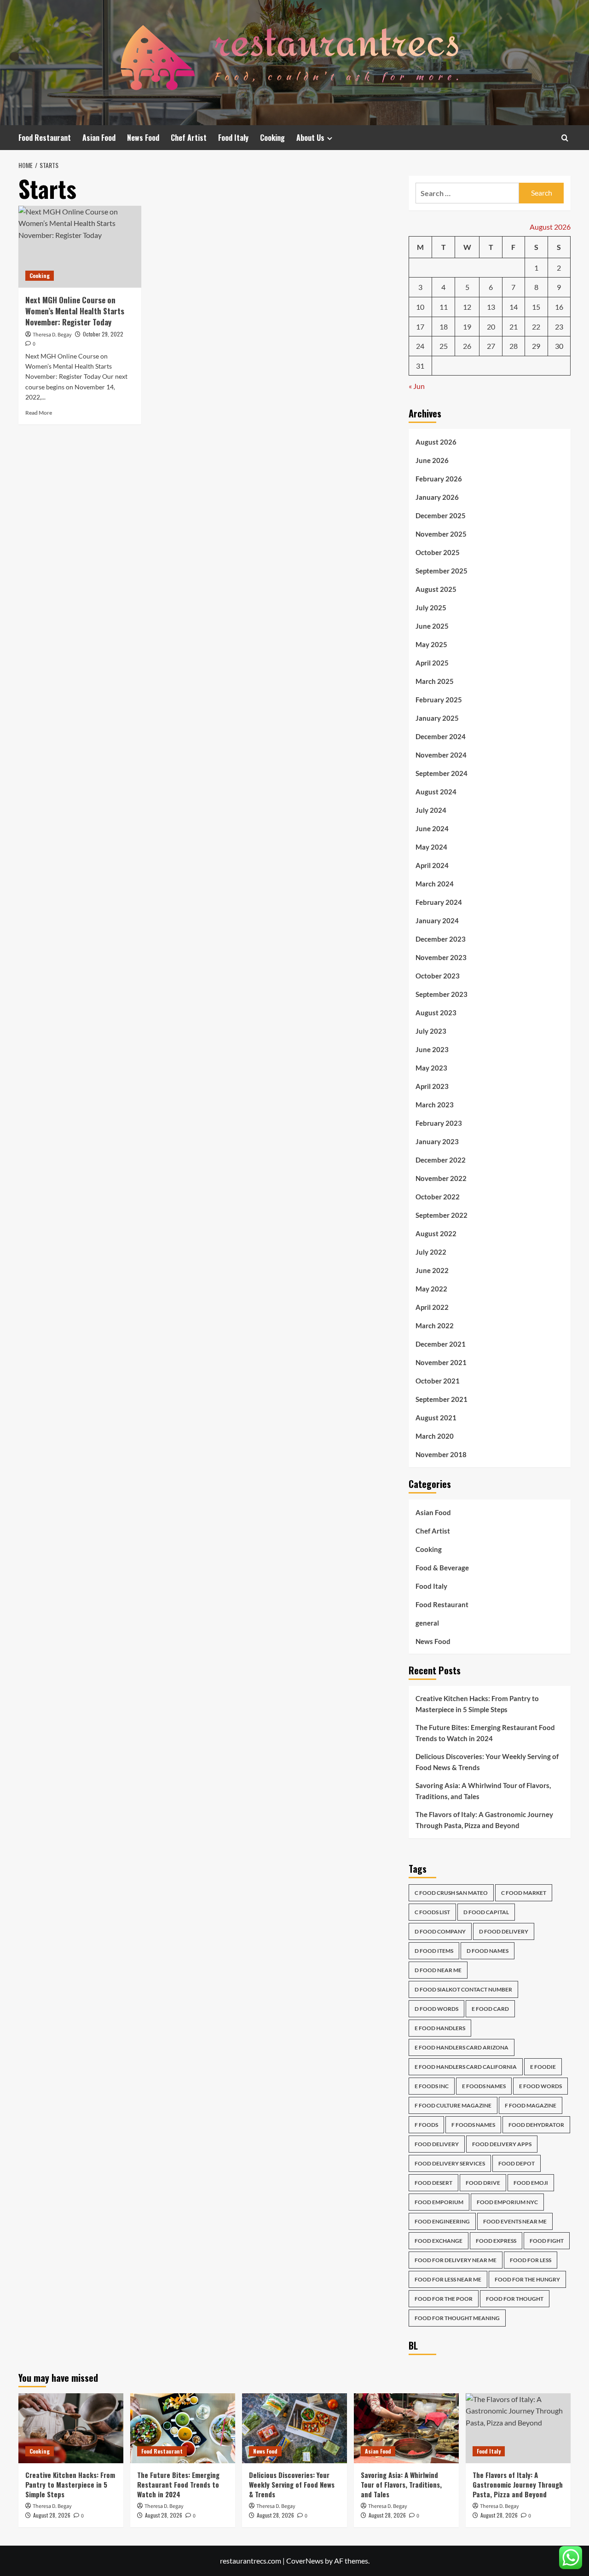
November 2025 (441, 534)
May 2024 (431, 847)
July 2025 (431, 608)
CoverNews (305, 2561)
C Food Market (524, 1893)
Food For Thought (515, 2299)
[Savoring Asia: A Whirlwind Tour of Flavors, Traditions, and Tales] (406, 2428)
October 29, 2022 (103, 334)
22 (536, 327)
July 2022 (431, 1252)
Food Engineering (442, 2221)
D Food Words (436, 2009)
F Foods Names (473, 2125)
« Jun (417, 386)
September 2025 (442, 571)
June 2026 (432, 460)
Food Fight (547, 2241)
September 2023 (442, 994)
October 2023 (438, 976)
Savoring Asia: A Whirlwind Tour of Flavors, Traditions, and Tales (483, 1791)
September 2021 (442, 1399)
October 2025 (438, 552)
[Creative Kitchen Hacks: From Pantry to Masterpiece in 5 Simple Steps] (71, 2428)
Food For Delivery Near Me (456, 2260)
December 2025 (441, 515)
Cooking (272, 138)
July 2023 (431, 1031)
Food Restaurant (45, 138)
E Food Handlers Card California (466, 2067)
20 (491, 327)
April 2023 (432, 1086)
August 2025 (436, 589)
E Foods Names (484, 2086)
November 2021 (441, 1362)
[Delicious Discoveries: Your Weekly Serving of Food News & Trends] (294, 2428)
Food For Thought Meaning (457, 2318)
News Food (143, 138)
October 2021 (438, 1381)
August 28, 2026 (52, 2515)
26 (467, 346)
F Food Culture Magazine (453, 2105)
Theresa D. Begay (52, 335)
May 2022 (431, 1289)
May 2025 (431, 644)
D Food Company (440, 1931)
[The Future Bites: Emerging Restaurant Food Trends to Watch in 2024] (183, 2428)
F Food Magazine (531, 2105)
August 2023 (436, 1013)
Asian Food (99, 138)
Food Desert (433, 2183)
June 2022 (432, 1270)
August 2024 (436, 792)
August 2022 (436, 1233)
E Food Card (490, 2009)
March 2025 (435, 681)
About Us (310, 138)
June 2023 (432, 1049)
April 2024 (432, 865)
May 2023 (431, 1068)
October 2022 (438, 1197)
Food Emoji (531, 2183)
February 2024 (439, 902)
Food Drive (483, 2183)
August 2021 (436, 1418)
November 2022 (441, 1178)
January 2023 (437, 1141)
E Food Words (540, 2086)
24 (420, 346)
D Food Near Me (438, 1970)
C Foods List (432, 1912)
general (427, 1623)
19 (467, 327)
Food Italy (233, 138)
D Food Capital (486, 1912)
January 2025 (437, 718)
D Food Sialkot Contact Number (463, 1989)
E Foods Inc (432, 2086)
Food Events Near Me (515, 2221)
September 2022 (442, 1215)
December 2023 (441, 939)
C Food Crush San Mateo (451, 1893)
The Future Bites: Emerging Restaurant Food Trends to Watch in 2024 (485, 1733)
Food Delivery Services (450, 2163)
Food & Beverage (442, 1568)
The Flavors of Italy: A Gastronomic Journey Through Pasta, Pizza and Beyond (484, 1820)
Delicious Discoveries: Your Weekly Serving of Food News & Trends (487, 1762)
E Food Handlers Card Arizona (462, 2047)
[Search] (565, 138)
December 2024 (441, 736)
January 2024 (437, 920)
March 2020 (435, 1436)
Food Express (496, 2241)
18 (444, 327)
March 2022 (435, 1326)
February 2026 (439, 479)
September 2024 (442, 773)
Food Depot (517, 2163)
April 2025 (432, 663)
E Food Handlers (440, 2028)
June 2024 (432, 828)
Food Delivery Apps (502, 2144)
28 (514, 346)
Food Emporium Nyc (507, 2202)
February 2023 (439, 1123)
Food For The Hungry (527, 2279)
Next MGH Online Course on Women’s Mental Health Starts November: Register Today (75, 311)
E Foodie (543, 2067)
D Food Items (434, 1951)
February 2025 (439, 700)
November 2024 (441, 755)
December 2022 (441, 1160)
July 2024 (431, 810)
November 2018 (441, 1454)
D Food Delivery (504, 1931)
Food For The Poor (444, 2299)
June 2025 (432, 626)
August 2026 (436, 442)
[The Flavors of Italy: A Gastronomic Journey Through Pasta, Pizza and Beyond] (518, 2428)
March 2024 (435, 884)
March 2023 (435, 1105)
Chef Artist (189, 138)
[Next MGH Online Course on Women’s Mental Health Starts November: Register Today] (80, 247)
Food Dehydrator (536, 2125)
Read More (39, 413)
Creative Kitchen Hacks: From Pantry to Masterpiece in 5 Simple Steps (477, 1704)
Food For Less (531, 2260)
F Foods (426, 2125)
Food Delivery (437, 2144)
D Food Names (488, 1951)
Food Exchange (439, 2241)
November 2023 (441, 957)
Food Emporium (439, 2202)
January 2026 (437, 497)
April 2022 (432, 1307)
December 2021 (441, 1344)
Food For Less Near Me (448, 2279)
